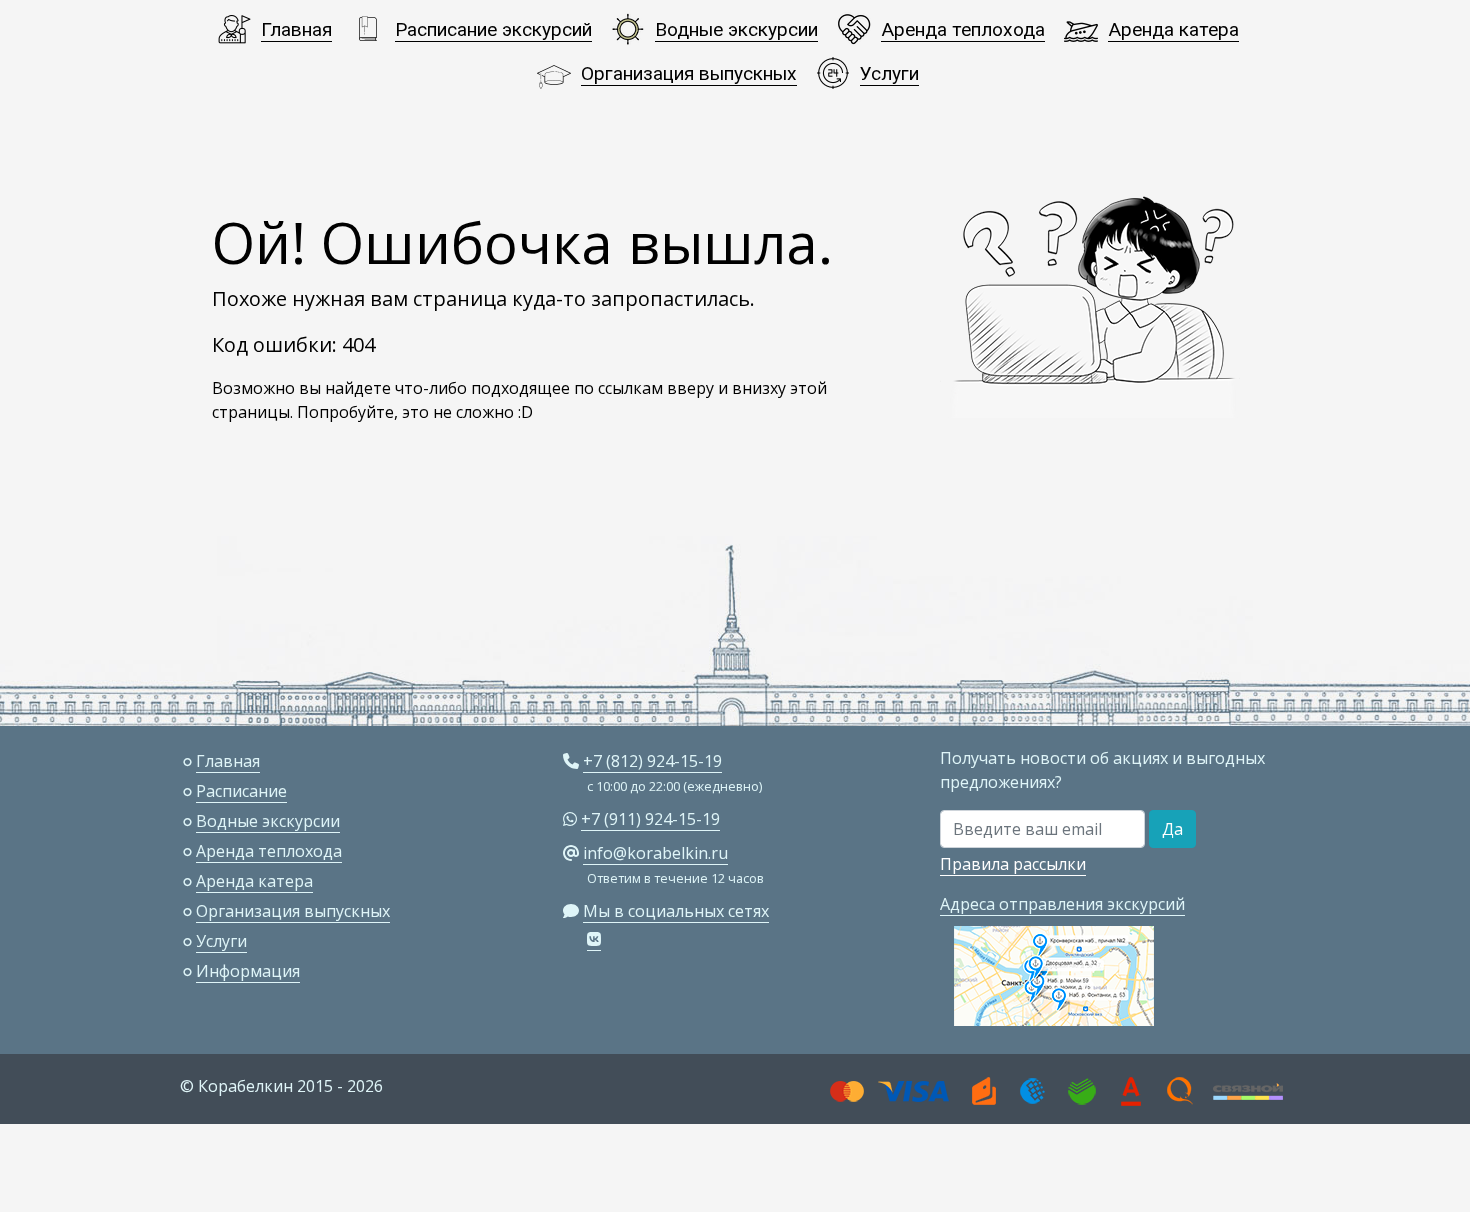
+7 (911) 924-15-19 (650, 819)
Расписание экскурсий (493, 29)
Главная (296, 29)
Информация (248, 971)
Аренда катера (1173, 29)
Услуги (889, 73)
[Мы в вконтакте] (594, 939)
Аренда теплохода (963, 29)
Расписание (241, 791)
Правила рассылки (1013, 864)
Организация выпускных (689, 73)
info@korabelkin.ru (655, 853)
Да (1172, 829)
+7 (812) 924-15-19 (652, 761)
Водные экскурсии (736, 29)
